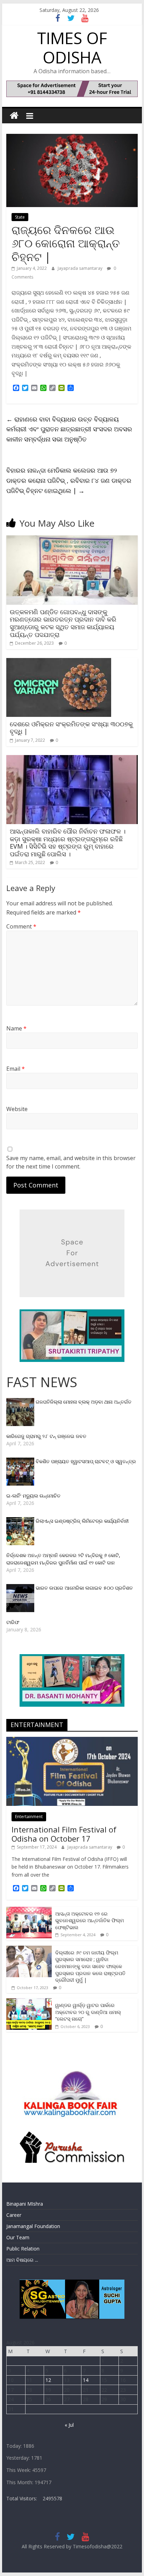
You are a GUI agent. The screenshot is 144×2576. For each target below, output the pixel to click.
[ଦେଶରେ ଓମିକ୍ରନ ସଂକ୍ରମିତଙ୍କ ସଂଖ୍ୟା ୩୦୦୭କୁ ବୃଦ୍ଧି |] (59, 662)
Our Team (18, 2237)
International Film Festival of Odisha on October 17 (64, 1834)
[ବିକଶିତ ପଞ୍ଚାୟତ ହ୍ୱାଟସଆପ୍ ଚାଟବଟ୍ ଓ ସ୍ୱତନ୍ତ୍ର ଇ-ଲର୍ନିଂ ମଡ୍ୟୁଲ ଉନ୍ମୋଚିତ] (21, 1461)
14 (86, 2380)
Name (16, 1028)
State (20, 217)
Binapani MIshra (25, 2204)
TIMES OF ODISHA (72, 47)
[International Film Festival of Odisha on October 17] (72, 1741)
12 (48, 2380)
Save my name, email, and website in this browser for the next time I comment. (71, 1162)
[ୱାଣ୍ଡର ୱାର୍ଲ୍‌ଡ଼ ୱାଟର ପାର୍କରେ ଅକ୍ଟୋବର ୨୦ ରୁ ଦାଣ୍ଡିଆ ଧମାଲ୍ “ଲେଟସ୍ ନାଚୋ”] (29, 2002)
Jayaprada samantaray (81, 268)
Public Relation (23, 2249)
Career (14, 2215)
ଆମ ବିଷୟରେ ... (22, 2260)
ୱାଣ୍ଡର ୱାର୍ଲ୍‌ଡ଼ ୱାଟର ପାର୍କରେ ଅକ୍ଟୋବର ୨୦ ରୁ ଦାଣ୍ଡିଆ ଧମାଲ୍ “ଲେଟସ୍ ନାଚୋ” (88, 2012)
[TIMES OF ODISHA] (14, 116)
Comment (21, 926)
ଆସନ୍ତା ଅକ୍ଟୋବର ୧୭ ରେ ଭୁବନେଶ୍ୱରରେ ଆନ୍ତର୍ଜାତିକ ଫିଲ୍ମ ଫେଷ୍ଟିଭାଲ (89, 1920)
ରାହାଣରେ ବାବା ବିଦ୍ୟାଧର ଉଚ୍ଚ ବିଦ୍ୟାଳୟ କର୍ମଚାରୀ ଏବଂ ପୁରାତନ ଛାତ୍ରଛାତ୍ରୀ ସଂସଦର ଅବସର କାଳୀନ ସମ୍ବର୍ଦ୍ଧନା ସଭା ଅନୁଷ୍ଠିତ (69, 429)
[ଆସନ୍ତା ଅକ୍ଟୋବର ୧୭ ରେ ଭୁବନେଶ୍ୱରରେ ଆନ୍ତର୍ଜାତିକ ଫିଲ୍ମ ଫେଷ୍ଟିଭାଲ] (29, 1910)
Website (17, 1109)
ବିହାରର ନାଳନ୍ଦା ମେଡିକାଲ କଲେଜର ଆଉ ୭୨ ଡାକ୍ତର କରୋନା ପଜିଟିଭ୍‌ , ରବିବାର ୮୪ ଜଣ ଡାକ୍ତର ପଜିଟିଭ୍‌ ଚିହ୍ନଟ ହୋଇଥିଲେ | (69, 480)
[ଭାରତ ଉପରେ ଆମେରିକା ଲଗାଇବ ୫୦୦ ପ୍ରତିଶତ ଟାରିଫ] (21, 1588)
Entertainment (29, 1817)
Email (16, 1069)
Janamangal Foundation (33, 2226)
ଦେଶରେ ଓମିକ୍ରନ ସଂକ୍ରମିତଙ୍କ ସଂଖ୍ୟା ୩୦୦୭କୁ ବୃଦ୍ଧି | (71, 728)
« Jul (69, 2425)
